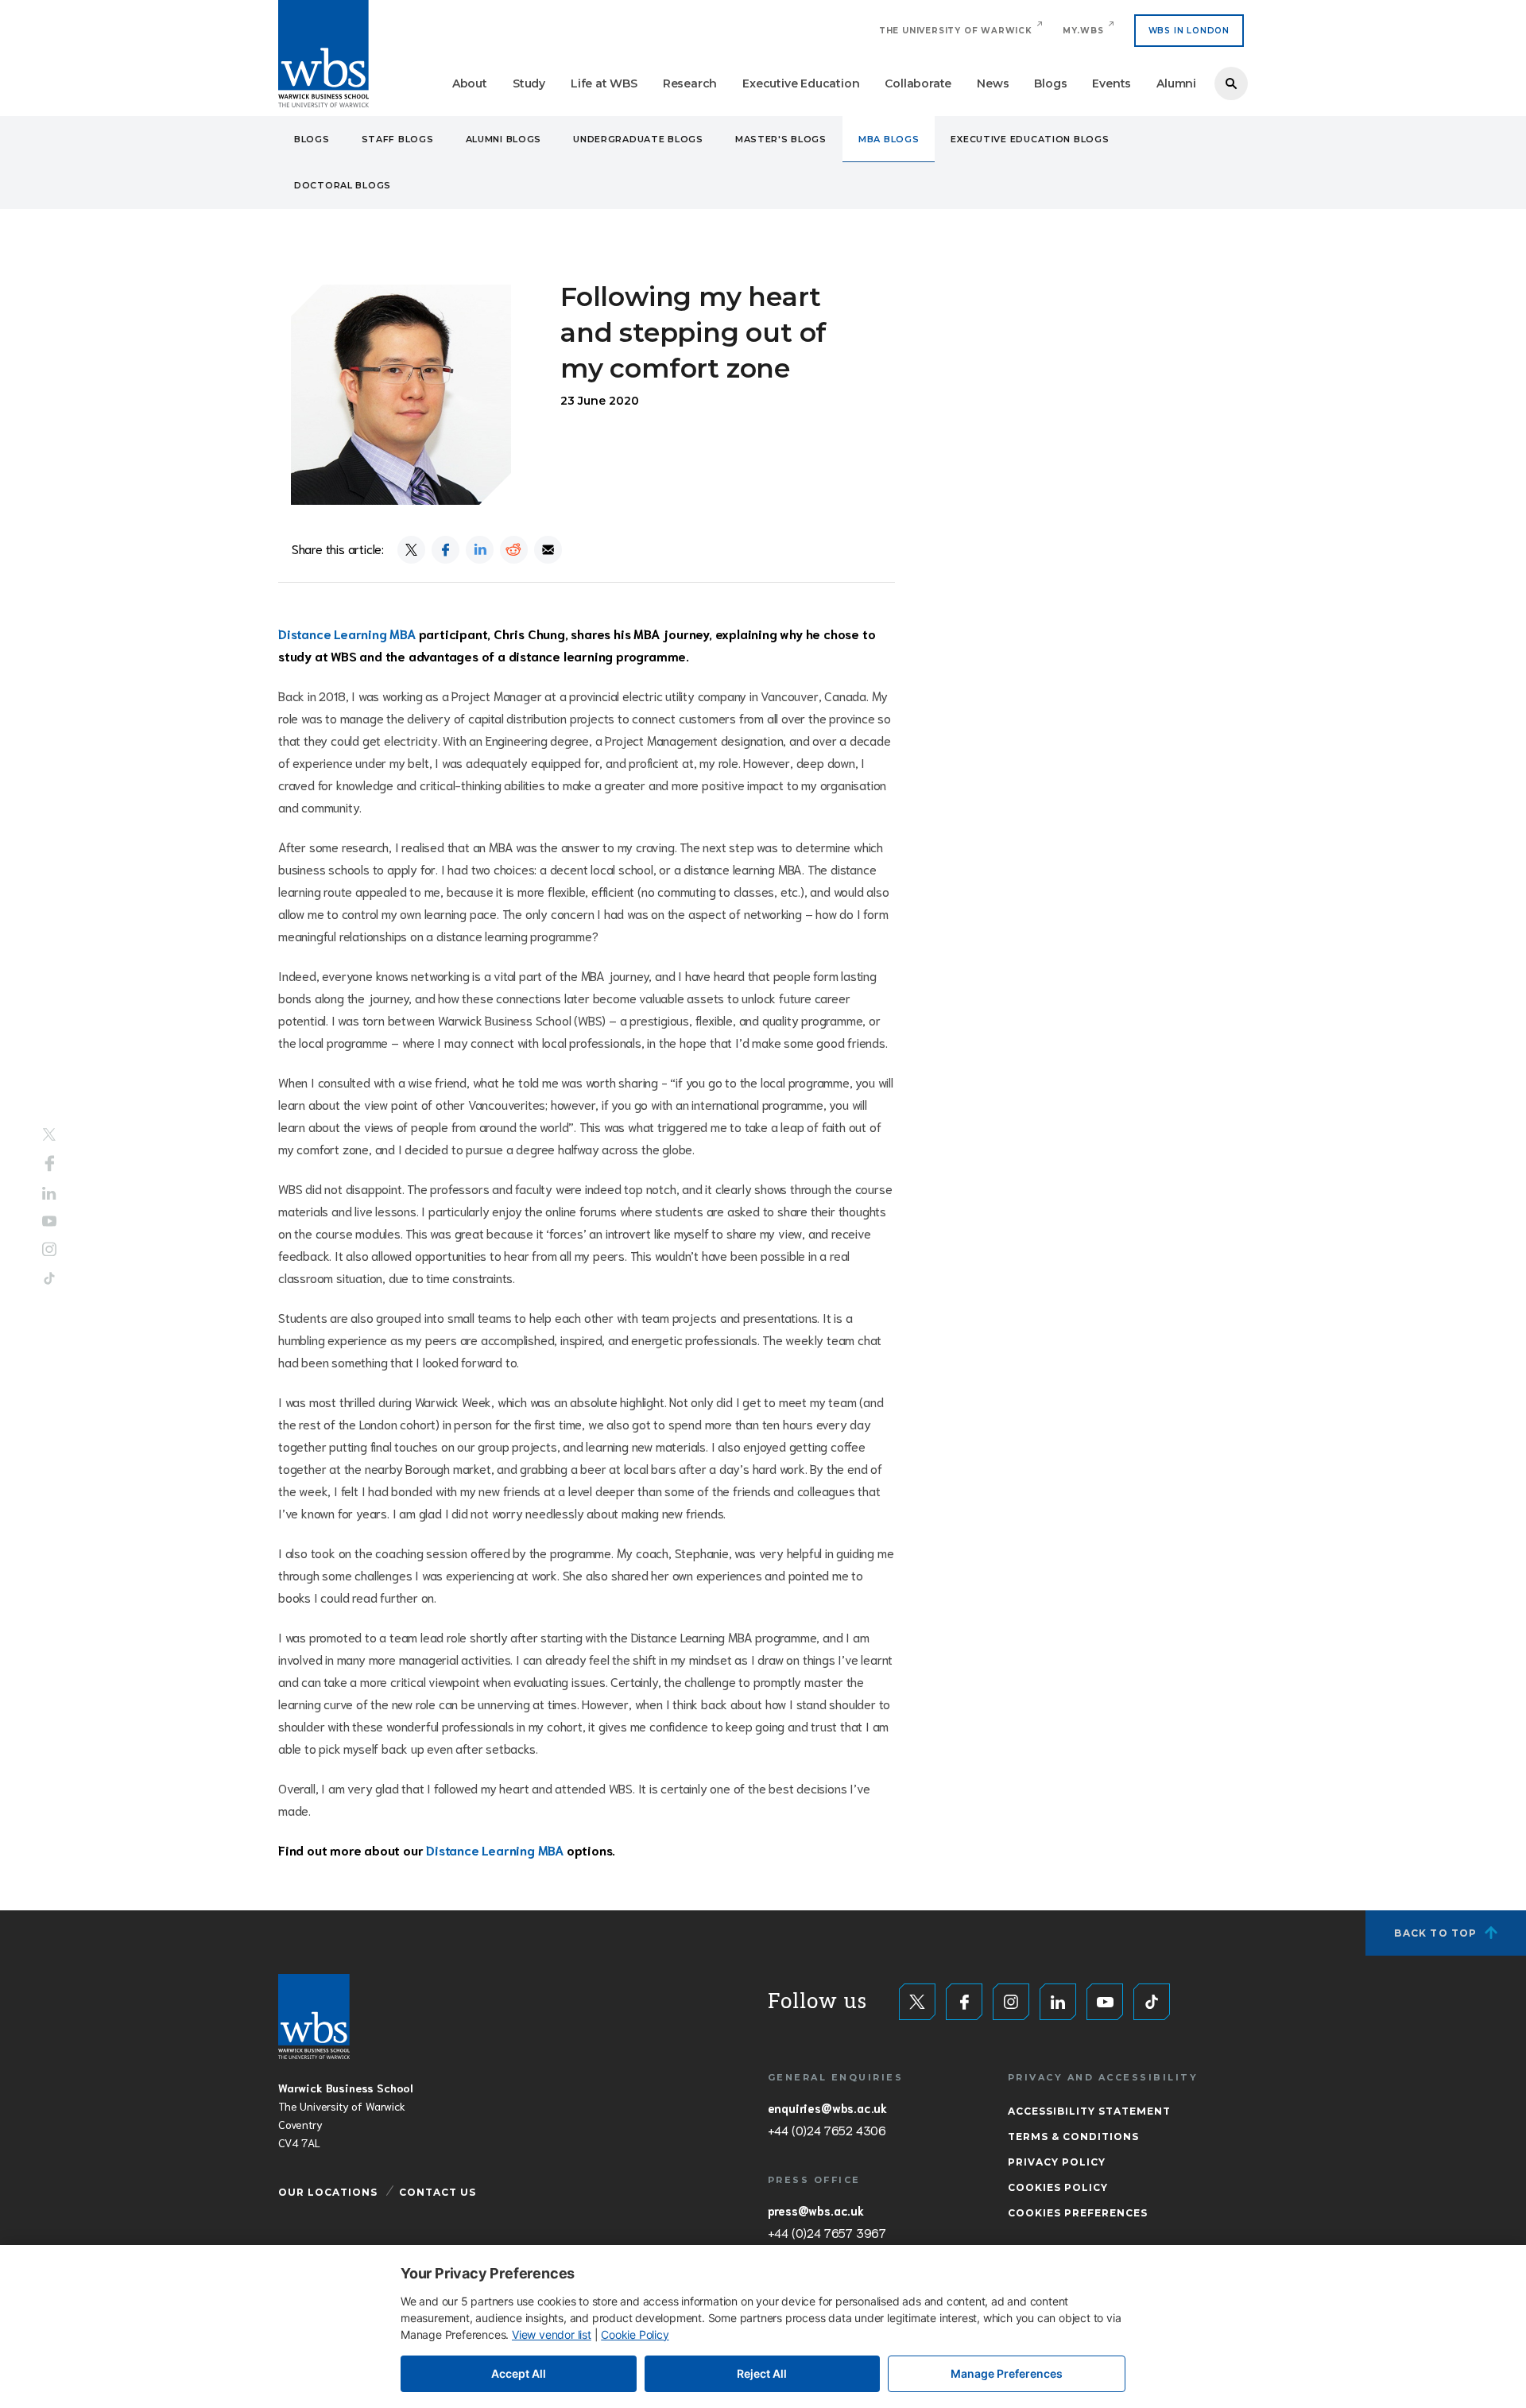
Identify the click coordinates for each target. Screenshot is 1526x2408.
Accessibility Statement (1089, 2111)
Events (1112, 83)
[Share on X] (411, 550)
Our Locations (328, 2192)
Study (529, 83)
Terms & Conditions (1073, 2137)
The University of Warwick (956, 31)
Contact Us (438, 2192)
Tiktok (49, 1278)
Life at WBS (604, 83)
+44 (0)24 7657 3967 (827, 2232)
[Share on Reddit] (514, 550)
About (470, 83)
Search (1231, 83)
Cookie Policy (635, 2334)
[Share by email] (548, 550)
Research (690, 83)
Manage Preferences (1007, 2373)
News (993, 83)
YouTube (49, 1221)
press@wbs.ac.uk (816, 2210)
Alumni (1176, 83)
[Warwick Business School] (323, 54)
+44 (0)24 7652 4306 (827, 2130)
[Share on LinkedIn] (480, 550)
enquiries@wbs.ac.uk (827, 2107)
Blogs (1050, 83)
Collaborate (918, 83)
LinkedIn (49, 1194)
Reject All (762, 2373)
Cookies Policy (1058, 2187)
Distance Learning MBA (347, 633)
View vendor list (552, 2334)
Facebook (50, 1164)
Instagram (49, 1249)
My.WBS (1083, 31)
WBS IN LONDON (1189, 31)
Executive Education (801, 83)
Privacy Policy (1057, 2162)
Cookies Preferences (1078, 2213)
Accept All (519, 2373)
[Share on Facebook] (445, 550)
